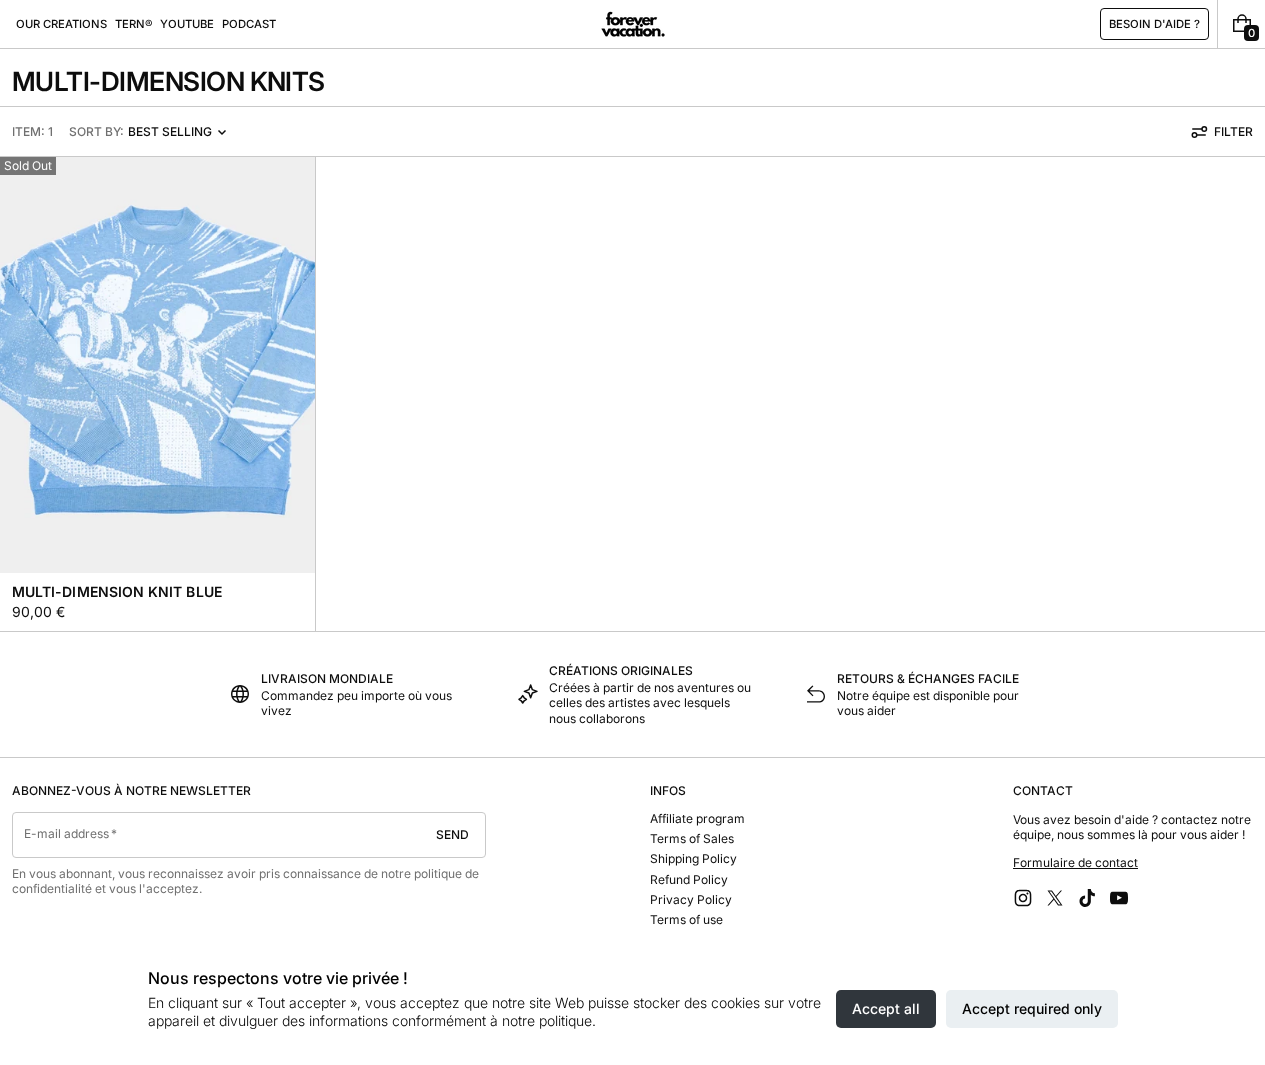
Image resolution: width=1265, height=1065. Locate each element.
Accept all (886, 1008)
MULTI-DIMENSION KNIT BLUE (117, 591)
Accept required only (1032, 1008)
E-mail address (67, 833)
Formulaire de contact (1075, 862)
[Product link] (157, 393)
